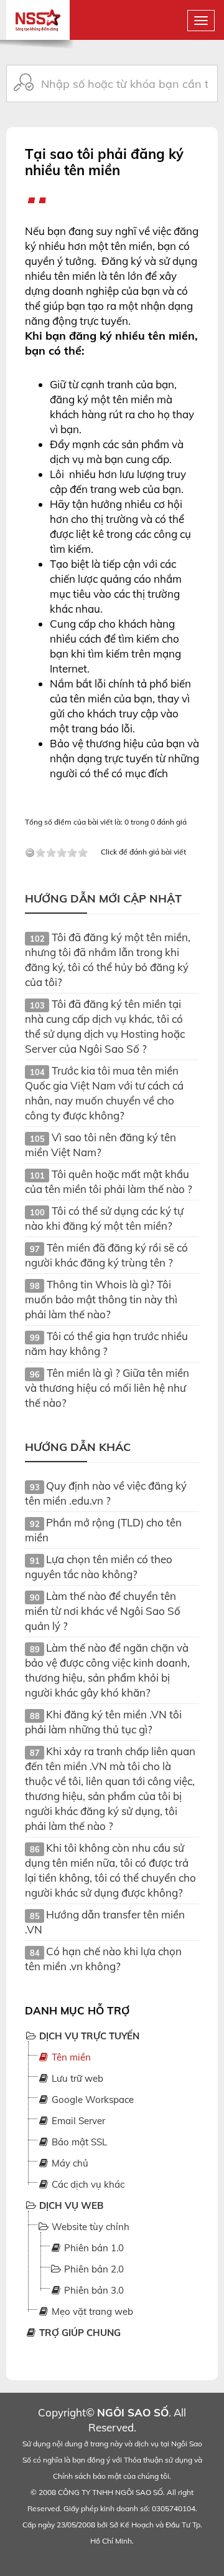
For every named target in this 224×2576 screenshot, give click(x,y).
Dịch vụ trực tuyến (88, 2036)
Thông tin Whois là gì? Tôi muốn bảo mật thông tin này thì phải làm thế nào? (101, 1299)
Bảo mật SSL (78, 2142)
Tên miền (70, 2057)
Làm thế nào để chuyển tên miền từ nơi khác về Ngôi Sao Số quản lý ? (103, 1611)
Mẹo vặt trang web (91, 2311)
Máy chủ (69, 2163)
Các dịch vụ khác (87, 2184)
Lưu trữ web (76, 2078)
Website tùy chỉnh (89, 2227)
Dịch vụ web (70, 2205)
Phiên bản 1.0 (93, 2248)
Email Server (77, 2121)
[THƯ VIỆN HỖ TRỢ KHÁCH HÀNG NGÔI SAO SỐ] (38, 14)
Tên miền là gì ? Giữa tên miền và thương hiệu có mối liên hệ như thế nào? (107, 1388)
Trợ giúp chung (79, 2333)
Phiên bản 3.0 (93, 2290)
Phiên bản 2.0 (93, 2269)
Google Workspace (91, 2100)
